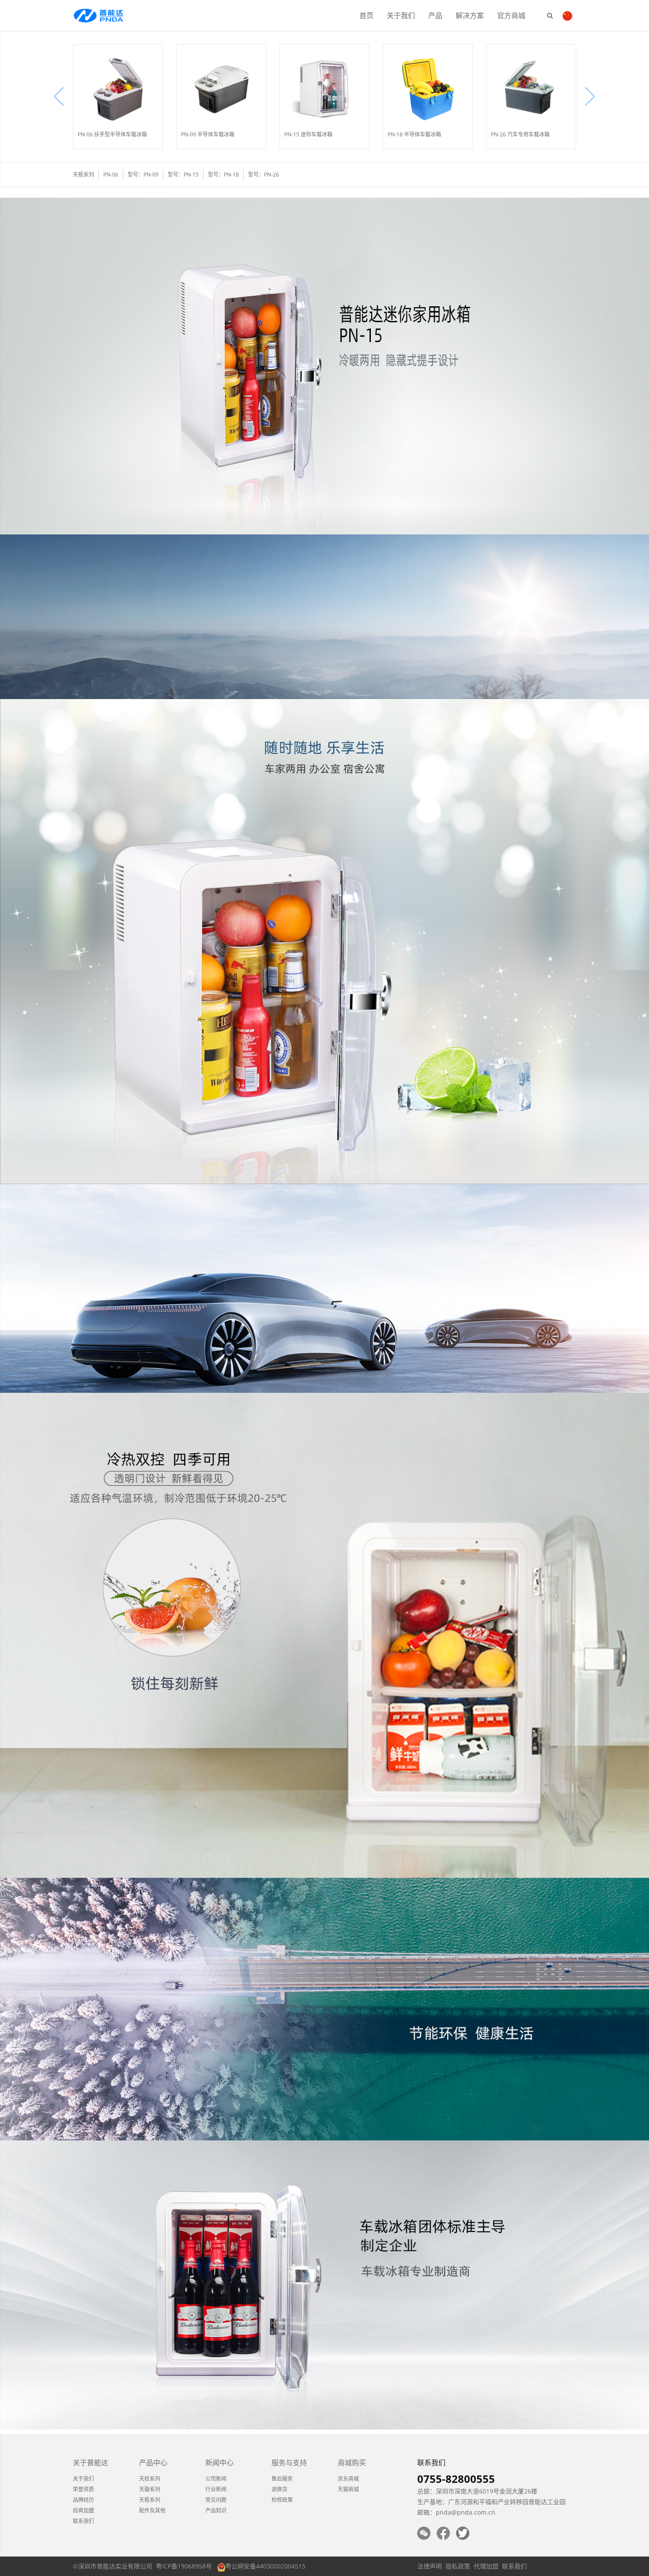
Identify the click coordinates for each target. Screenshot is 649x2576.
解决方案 (470, 15)
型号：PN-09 (143, 175)
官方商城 (511, 15)
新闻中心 (219, 2463)
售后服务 (282, 2479)
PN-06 (111, 175)
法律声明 (430, 2566)
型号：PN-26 (264, 175)
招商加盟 (83, 2510)
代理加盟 (486, 2566)
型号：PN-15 (183, 175)
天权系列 (150, 2479)
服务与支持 (289, 2463)
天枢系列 (150, 2500)
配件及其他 (152, 2510)
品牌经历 (83, 2500)
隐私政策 (458, 2566)
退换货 (279, 2489)
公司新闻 (216, 2479)
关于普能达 (91, 2463)
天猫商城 (348, 2489)
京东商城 (348, 2479)
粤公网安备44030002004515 (265, 2566)
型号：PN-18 (223, 175)
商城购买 (352, 2463)
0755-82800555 (456, 2479)
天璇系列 (150, 2489)
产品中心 (153, 2463)
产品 (435, 15)
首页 (366, 15)
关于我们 (401, 15)
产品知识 (216, 2510)
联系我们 (83, 2521)
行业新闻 (216, 2489)
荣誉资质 (83, 2489)
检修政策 (282, 2500)
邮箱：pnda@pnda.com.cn (456, 2512)
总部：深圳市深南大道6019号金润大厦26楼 (477, 2491)
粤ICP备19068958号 (184, 2566)
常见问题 (216, 2500)
